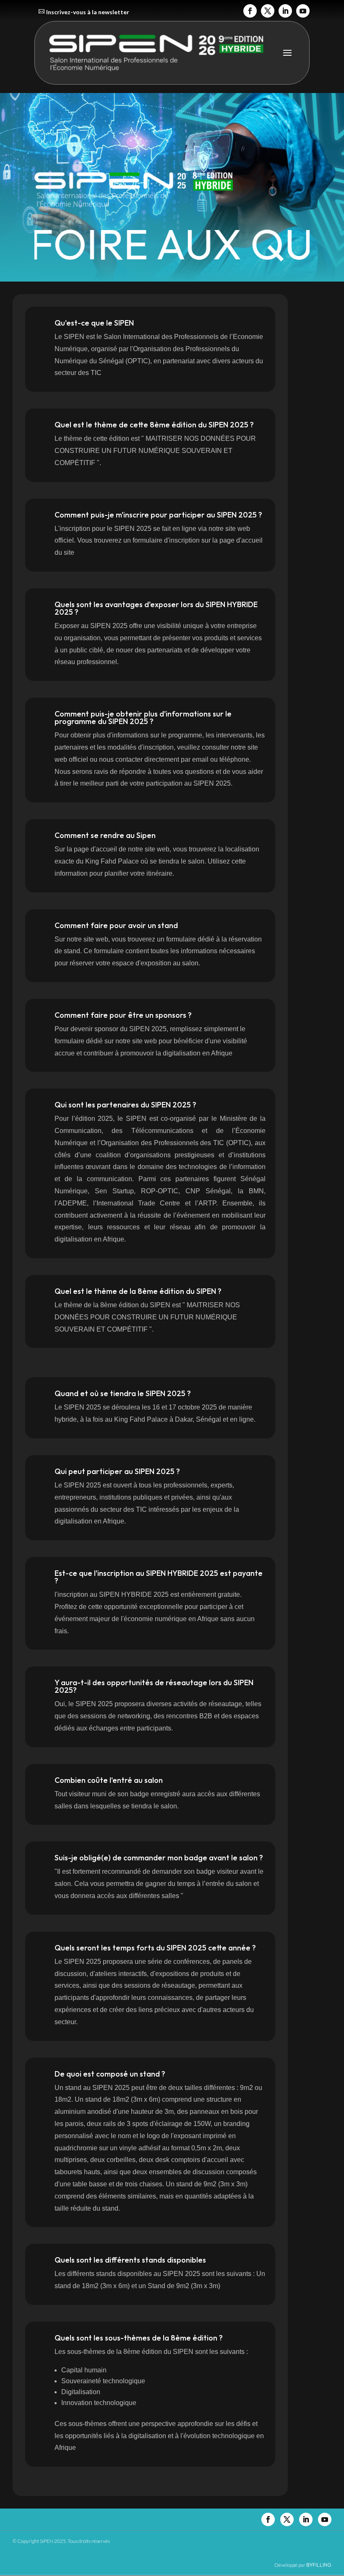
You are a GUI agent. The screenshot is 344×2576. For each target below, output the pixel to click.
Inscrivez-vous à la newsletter (88, 12)
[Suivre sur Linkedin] (285, 11)
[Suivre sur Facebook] (250, 11)
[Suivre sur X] (268, 11)
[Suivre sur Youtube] (303, 11)
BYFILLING (319, 2565)
